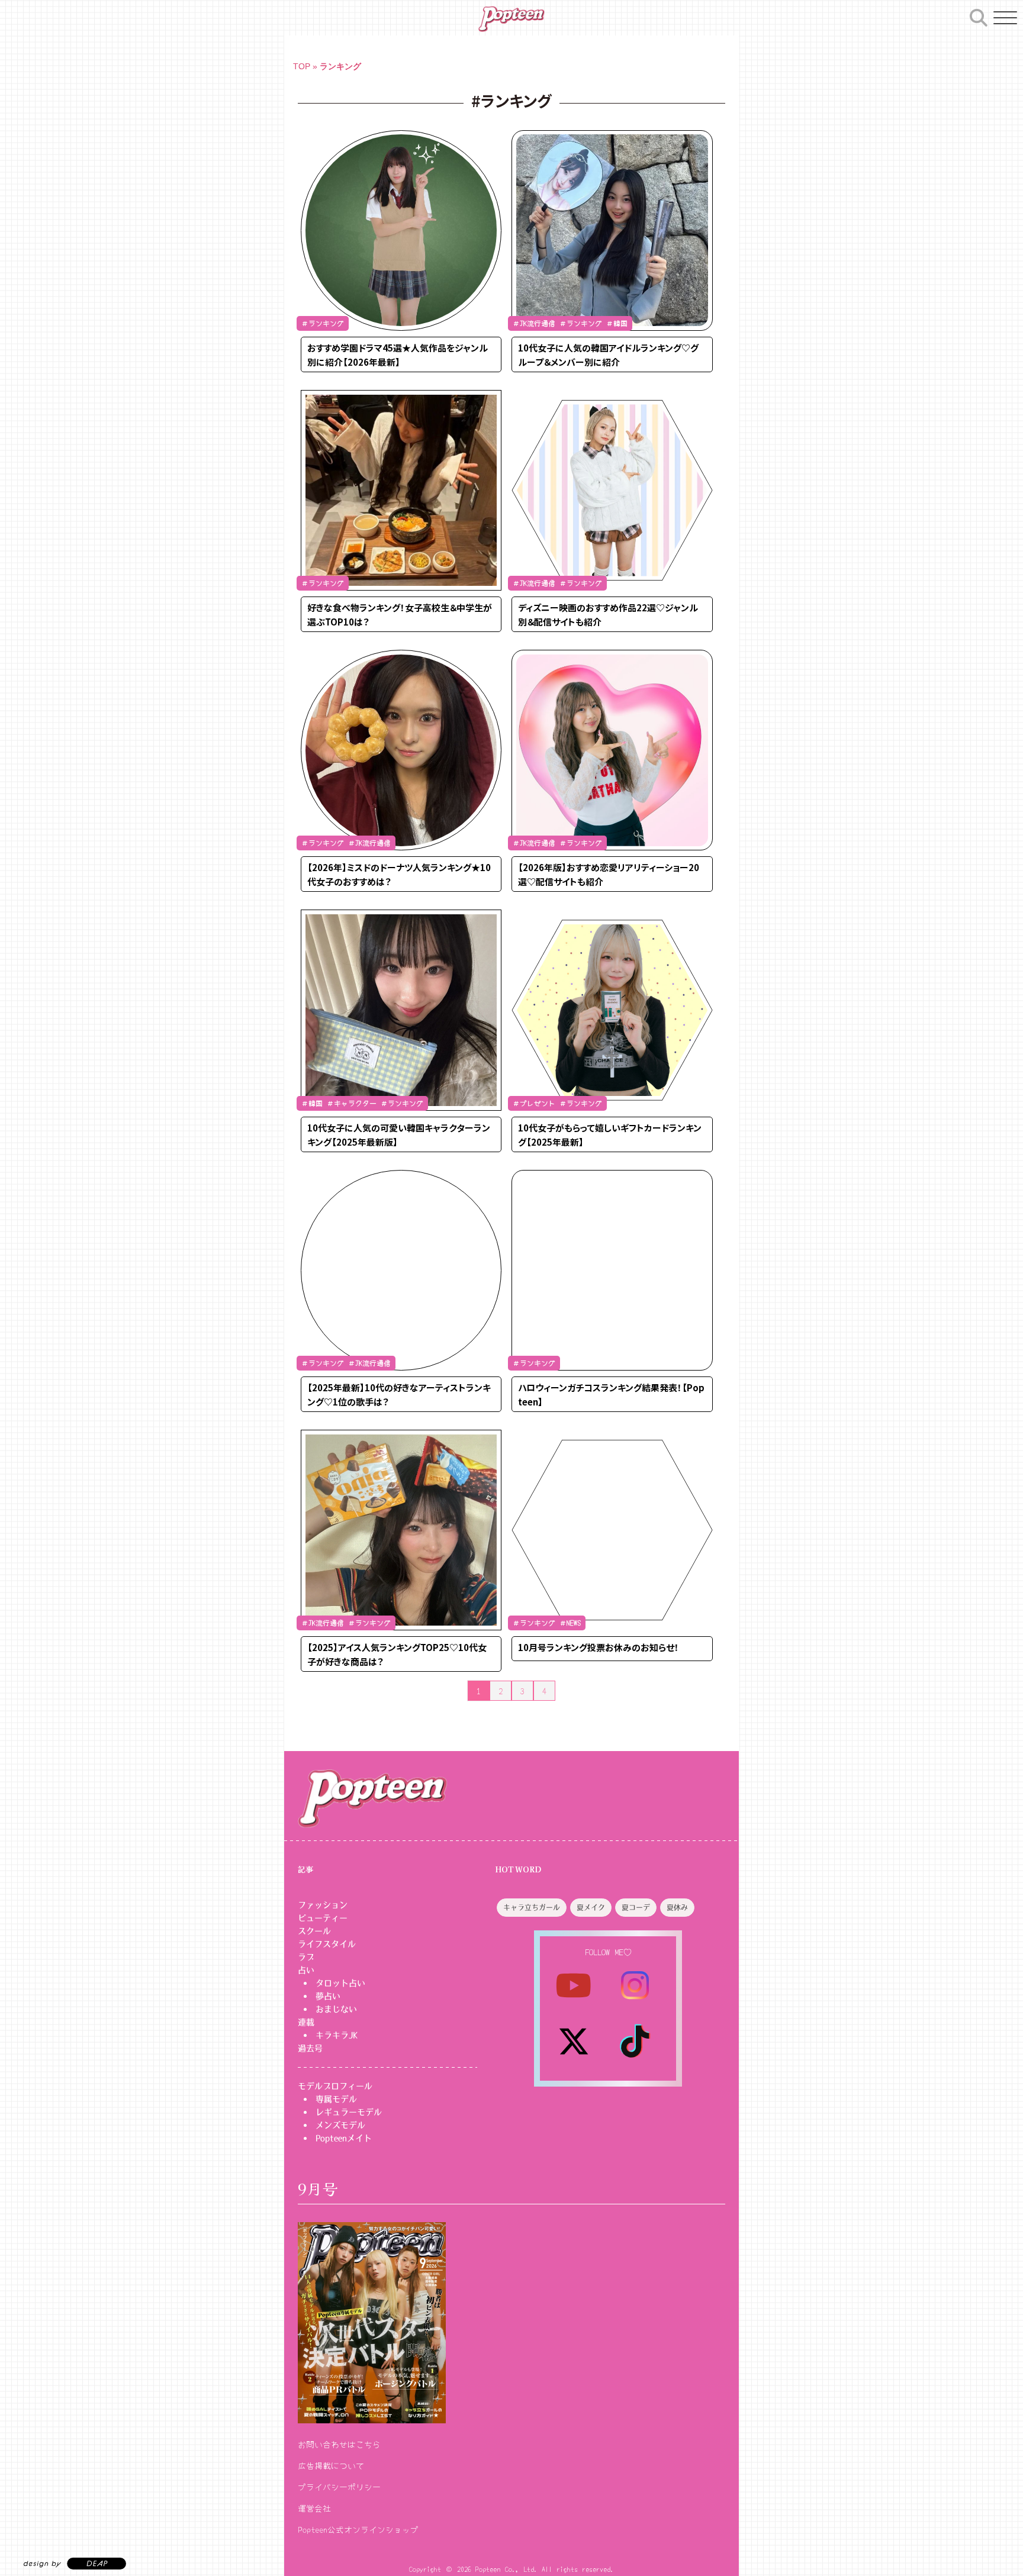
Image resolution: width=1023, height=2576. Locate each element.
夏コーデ (636, 1908)
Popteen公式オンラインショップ (358, 2529)
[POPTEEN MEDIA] (511, 19)
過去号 (310, 2048)
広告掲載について (331, 2465)
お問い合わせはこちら (339, 2444)
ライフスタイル (327, 1944)
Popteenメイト (344, 2138)
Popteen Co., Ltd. (506, 2569)
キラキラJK (337, 2035)
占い (306, 1970)
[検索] (979, 16)
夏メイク (591, 1908)
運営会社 (314, 2508)
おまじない (336, 2009)
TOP (302, 66)
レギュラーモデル (349, 2112)
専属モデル (336, 2099)
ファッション (323, 1905)
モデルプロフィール (335, 2086)
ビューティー (323, 1918)
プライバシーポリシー (339, 2487)
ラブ (306, 1957)
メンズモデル (340, 2125)
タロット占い (340, 1983)
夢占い (328, 1996)
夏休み (677, 1908)
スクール (314, 1931)
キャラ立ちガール (532, 1908)
